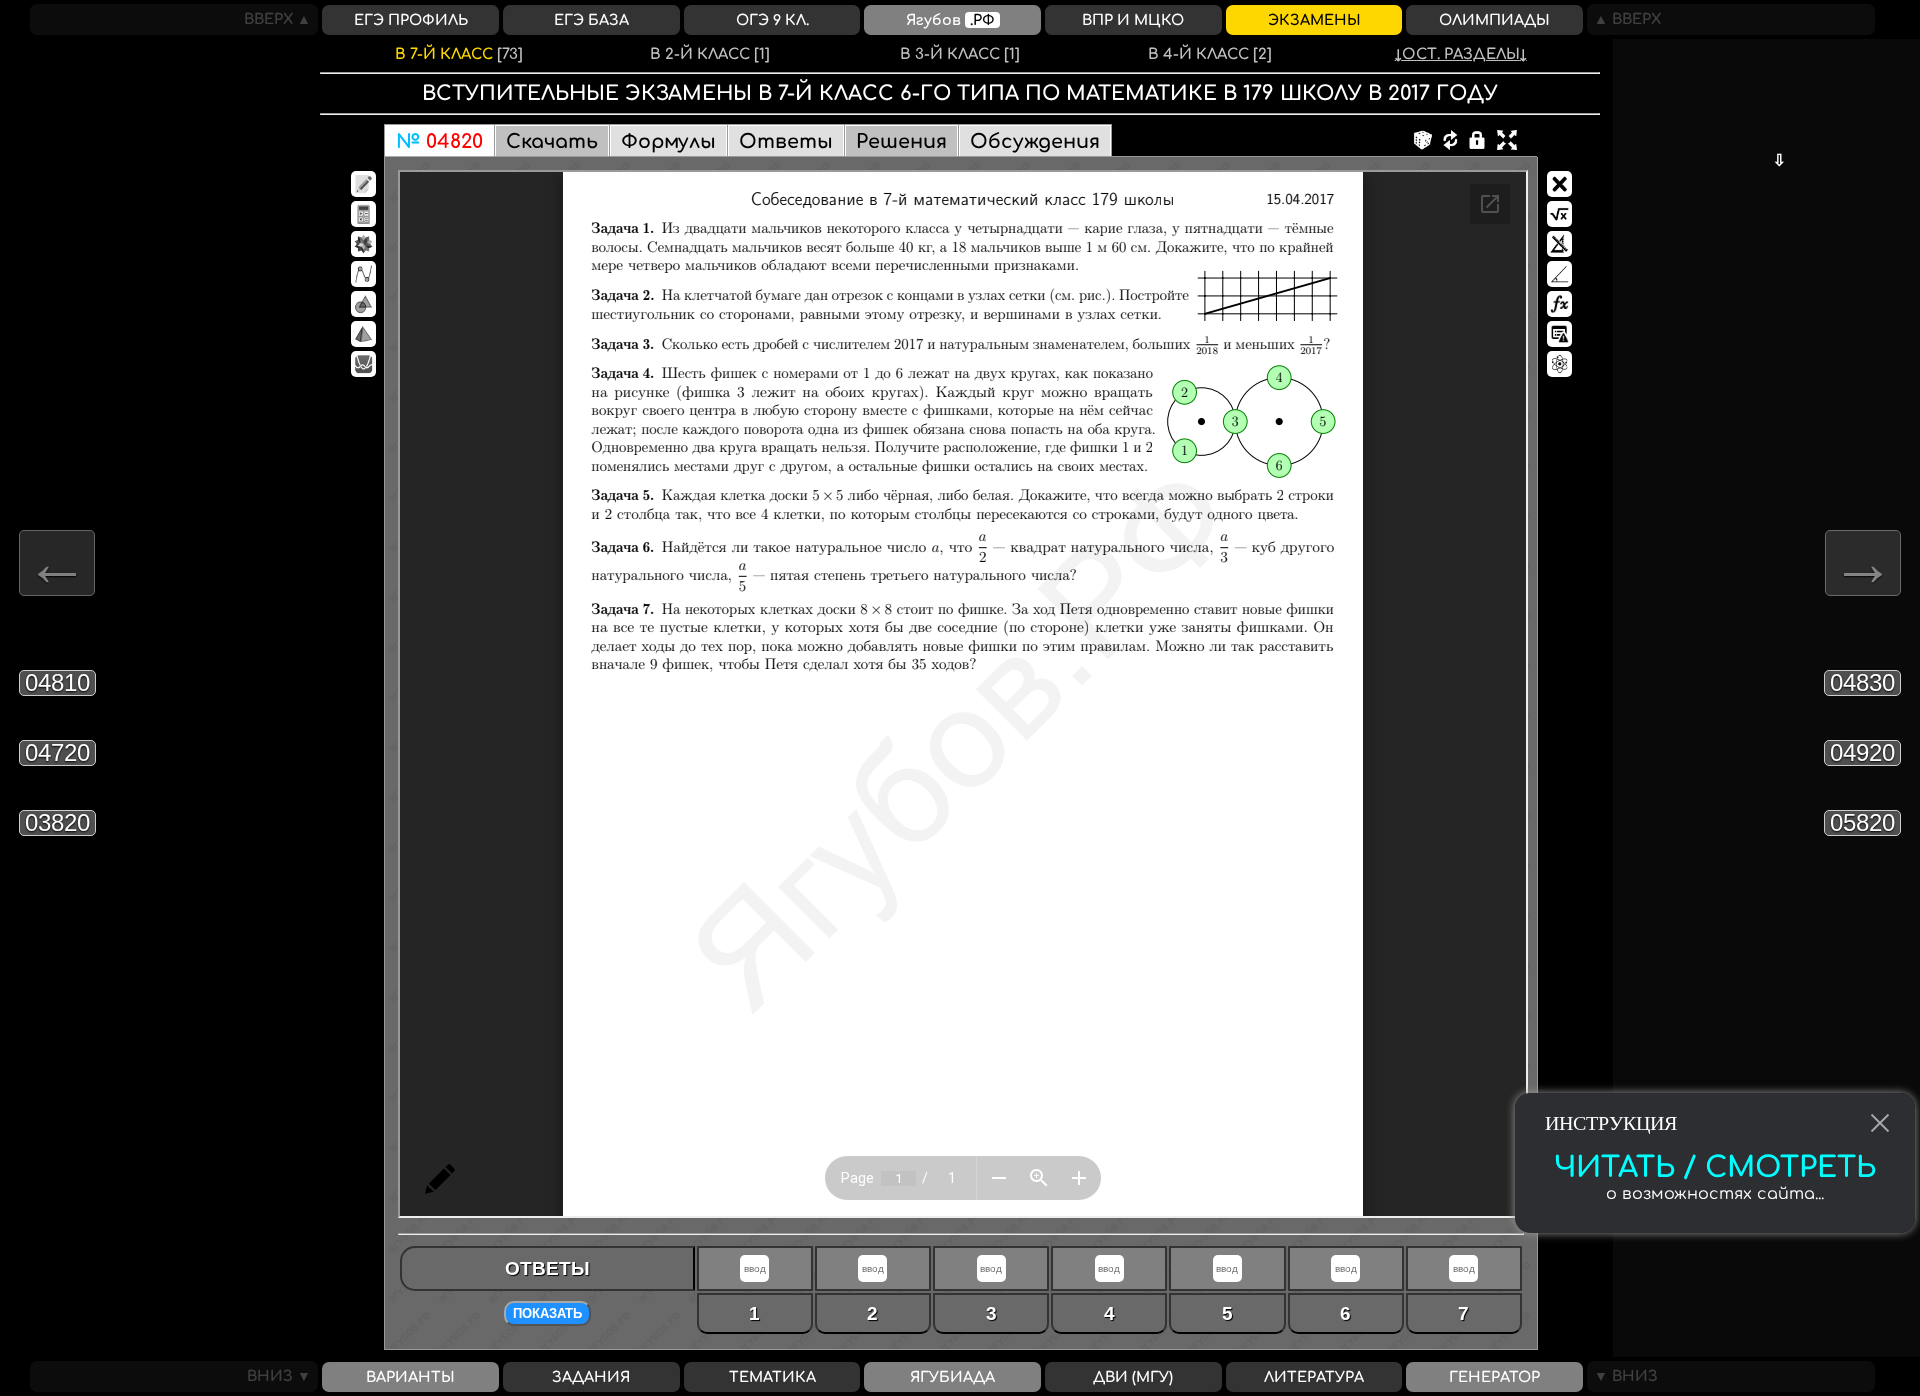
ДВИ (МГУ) (1133, 1377)
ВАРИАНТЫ (410, 1377)
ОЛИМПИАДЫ (1494, 20)
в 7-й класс (459, 54)
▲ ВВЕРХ (1624, 19)
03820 (57, 822)
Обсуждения (1035, 141)
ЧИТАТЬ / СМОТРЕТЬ (1715, 1168)
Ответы (786, 141)
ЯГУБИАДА (952, 1377)
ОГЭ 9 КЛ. (772, 20)
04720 (57, 752)
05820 (1862, 822)
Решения (901, 141)
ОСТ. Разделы (1461, 54)
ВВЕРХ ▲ (281, 19)
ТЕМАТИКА (772, 1377)
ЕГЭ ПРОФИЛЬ (411, 20)
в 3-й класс (960, 54)
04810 (57, 682)
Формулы (668, 141)
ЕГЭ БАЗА (591, 20)
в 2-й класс (710, 54)
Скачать (552, 141)
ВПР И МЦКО (1133, 20)
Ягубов (950, 20)
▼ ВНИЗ (1622, 1376)
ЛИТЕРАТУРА (1314, 1377)
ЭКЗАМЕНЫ (1314, 20)
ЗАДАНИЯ (591, 1377)
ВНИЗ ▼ (282, 1376)
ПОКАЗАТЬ (547, 1313)
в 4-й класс (1210, 54)
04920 (1862, 752)
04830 (1862, 682)
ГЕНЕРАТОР (1494, 1377)
